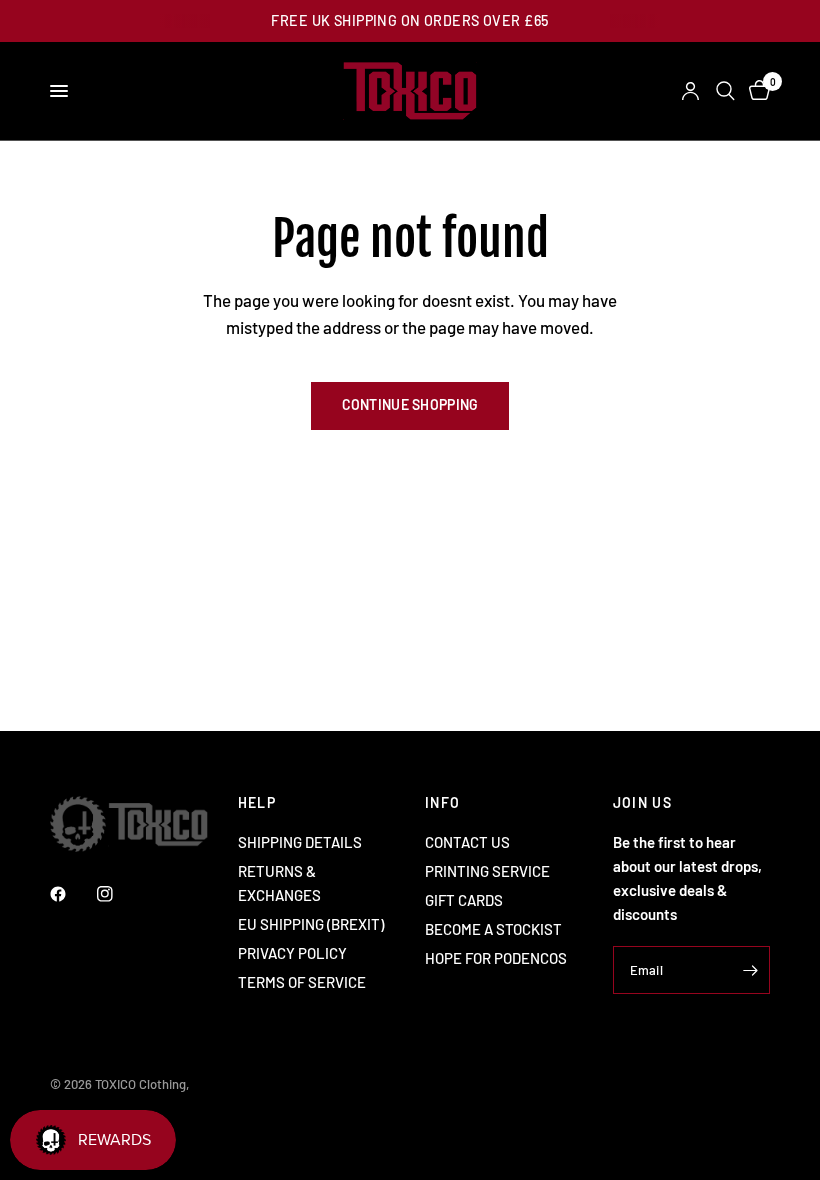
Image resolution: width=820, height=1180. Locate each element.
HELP (257, 803)
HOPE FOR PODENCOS (496, 958)
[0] (756, 91)
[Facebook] (72, 894)
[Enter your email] (750, 970)
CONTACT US (467, 842)
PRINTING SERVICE (487, 871)
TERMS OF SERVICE (302, 982)
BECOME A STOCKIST (493, 929)
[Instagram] (119, 894)
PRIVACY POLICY (292, 953)
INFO (443, 803)
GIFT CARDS (464, 900)
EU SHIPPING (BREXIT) (311, 924)
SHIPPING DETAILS (300, 842)
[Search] (725, 91)
